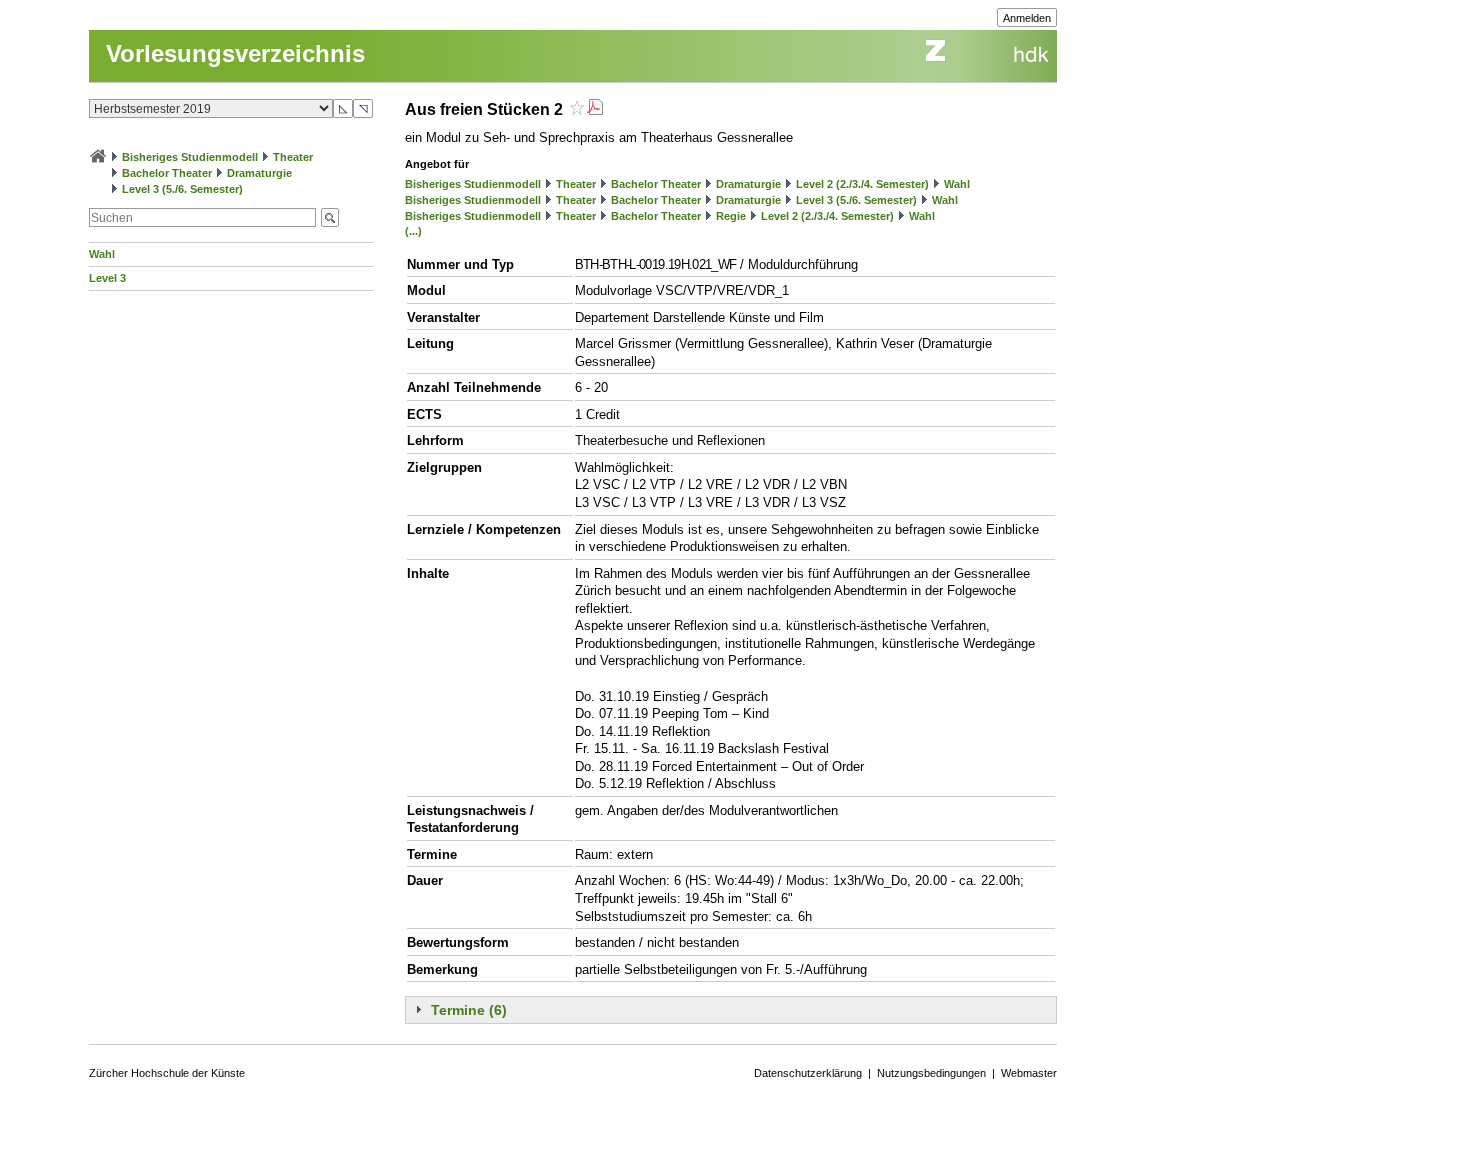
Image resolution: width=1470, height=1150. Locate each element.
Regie (731, 216)
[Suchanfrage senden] (330, 217)
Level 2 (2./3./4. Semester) (862, 184)
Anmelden (1027, 18)
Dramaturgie (259, 173)
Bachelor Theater (167, 173)
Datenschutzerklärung (808, 1073)
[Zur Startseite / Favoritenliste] (98, 157)
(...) (413, 231)
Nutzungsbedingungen (931, 1073)
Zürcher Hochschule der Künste (167, 1073)
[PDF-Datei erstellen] (595, 109)
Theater (293, 157)
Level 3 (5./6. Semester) (182, 189)
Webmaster (1029, 1073)
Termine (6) (469, 1010)
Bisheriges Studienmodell (190, 157)
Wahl (102, 254)
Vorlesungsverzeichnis (235, 53)
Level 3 (107, 278)
